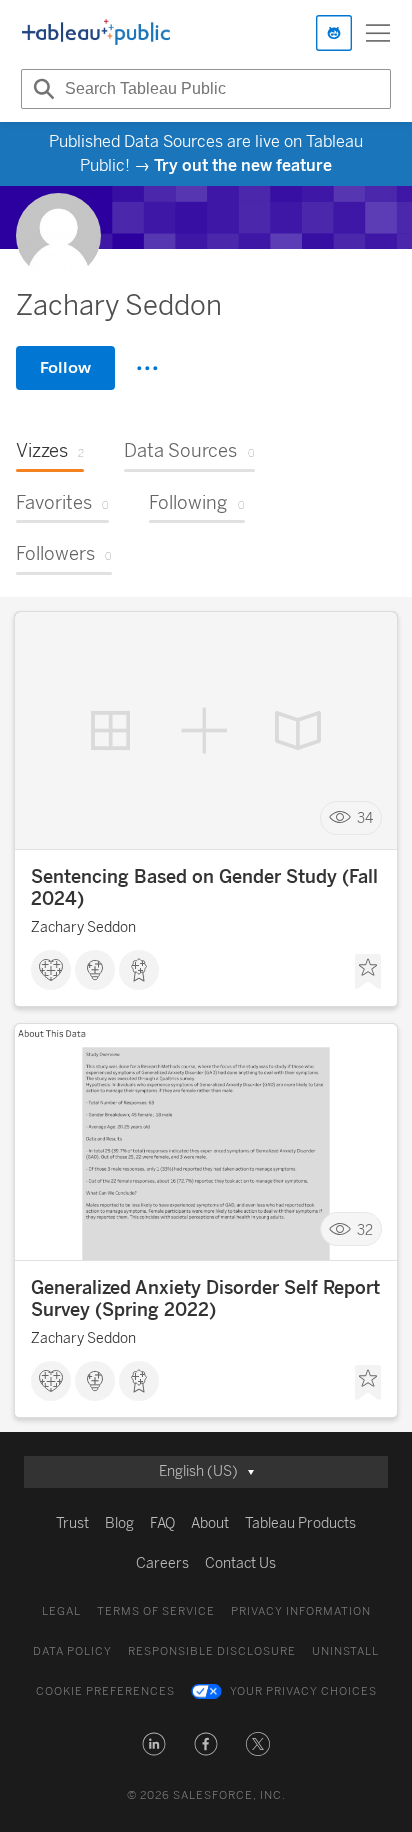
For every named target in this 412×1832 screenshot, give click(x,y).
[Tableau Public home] (96, 33)
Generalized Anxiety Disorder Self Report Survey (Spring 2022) (205, 1299)
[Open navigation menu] (378, 33)
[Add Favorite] (368, 972)
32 (365, 1229)
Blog (119, 1523)
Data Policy (72, 1651)
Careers (162, 1563)
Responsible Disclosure (212, 1651)
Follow (65, 367)
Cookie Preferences (105, 1691)
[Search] (41, 89)
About (210, 1523)
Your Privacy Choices (303, 1691)
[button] (154, 1744)
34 (365, 817)
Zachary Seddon (83, 927)
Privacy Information (301, 1611)
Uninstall (345, 1651)
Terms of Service (156, 1611)
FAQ (162, 1523)
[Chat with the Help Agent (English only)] (334, 33)
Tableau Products (300, 1523)
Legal (61, 1611)
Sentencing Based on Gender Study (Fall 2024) (204, 888)
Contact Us (240, 1563)
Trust (72, 1523)
